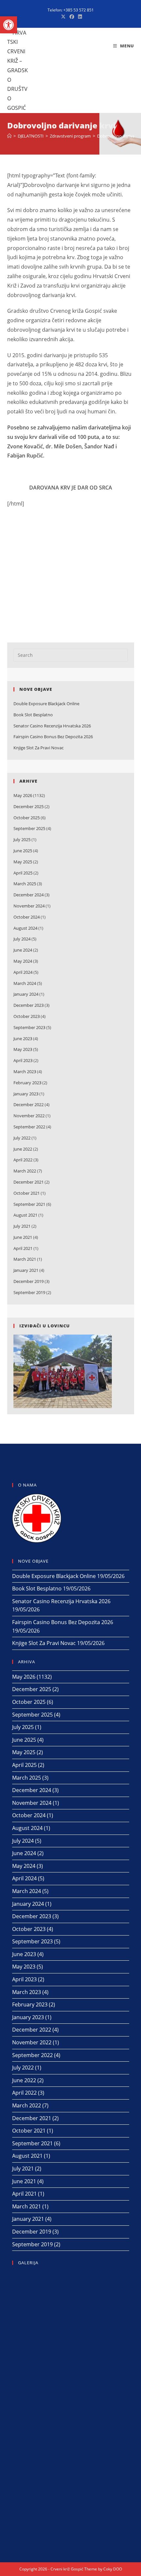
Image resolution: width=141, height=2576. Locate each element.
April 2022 (23, 1160)
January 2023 (26, 1094)
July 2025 (22, 839)
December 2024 (29, 895)
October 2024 (27, 917)
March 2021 (25, 1259)
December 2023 (29, 1005)
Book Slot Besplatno (33, 715)
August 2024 (25, 928)
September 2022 (29, 1127)
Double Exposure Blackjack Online (46, 704)
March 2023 (25, 1072)
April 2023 (23, 1060)
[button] (9, 25)
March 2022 (25, 1171)
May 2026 (23, 795)
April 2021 (23, 1248)
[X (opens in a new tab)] (63, 17)
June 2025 (23, 851)
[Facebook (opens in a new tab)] (72, 17)
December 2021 (29, 1182)
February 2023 (27, 1083)
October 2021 (27, 1193)
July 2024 (22, 939)
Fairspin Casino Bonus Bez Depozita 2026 (53, 737)
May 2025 (23, 862)
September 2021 (29, 1204)
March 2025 (25, 884)
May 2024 (23, 961)
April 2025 (23, 873)
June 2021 (23, 1237)
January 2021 (26, 1270)
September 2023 (29, 1027)
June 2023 (23, 1039)
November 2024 (29, 906)
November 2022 (29, 1116)
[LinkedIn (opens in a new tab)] (79, 17)
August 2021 (25, 1215)
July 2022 (22, 1138)
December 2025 (29, 806)
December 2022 (29, 1105)
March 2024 (25, 983)
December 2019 (29, 1281)
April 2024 (23, 972)
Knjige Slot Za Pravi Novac (39, 748)
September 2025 (29, 828)
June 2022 (23, 1149)
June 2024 (23, 950)
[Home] (9, 136)
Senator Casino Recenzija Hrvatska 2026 (52, 726)
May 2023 (23, 1049)
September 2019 (29, 1292)
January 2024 (26, 994)
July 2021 (22, 1226)
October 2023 (27, 1016)
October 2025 (27, 818)
